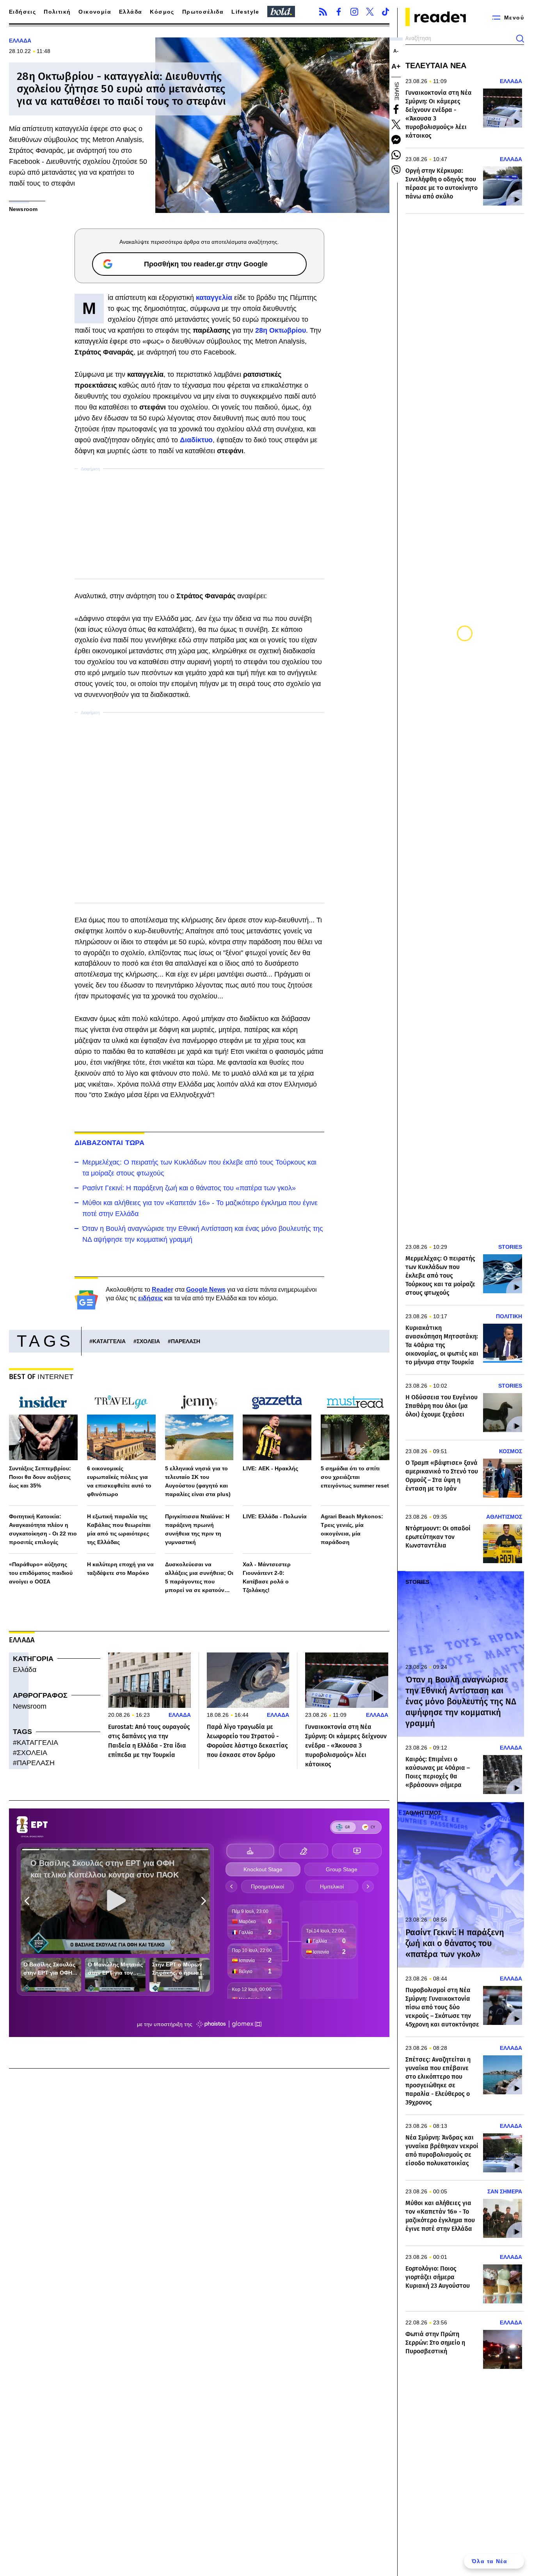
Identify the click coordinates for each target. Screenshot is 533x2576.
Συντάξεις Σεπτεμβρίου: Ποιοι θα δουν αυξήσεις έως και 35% (40, 1477)
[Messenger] (396, 140)
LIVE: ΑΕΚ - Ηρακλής (270, 1468)
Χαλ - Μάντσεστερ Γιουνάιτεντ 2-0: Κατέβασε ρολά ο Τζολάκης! (267, 1577)
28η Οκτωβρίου (281, 330)
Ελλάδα (131, 12)
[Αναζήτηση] (520, 39)
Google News (206, 1290)
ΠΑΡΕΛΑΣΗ (186, 1341)
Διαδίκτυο (196, 440)
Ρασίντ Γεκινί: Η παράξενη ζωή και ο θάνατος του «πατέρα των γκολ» (189, 1188)
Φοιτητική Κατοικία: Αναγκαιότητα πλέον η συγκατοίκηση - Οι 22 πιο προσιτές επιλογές (43, 1529)
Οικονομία (95, 12)
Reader (163, 1290)
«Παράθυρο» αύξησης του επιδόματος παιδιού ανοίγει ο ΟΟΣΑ (41, 1573)
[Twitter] (370, 12)
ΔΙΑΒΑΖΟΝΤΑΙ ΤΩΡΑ (110, 1143)
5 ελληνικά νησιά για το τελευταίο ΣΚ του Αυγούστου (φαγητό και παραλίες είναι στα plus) (198, 1481)
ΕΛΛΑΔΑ (20, 41)
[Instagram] (354, 12)
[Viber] (396, 170)
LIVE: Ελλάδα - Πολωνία (275, 1516)
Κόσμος (162, 12)
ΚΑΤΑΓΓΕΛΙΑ (109, 1341)
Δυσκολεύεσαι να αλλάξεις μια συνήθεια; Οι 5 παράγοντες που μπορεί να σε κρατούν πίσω (199, 1578)
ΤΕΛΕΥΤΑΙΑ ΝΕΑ (436, 66)
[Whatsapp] (396, 155)
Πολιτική (57, 12)
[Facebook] (339, 12)
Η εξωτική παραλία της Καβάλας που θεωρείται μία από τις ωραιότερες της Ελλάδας (119, 1529)
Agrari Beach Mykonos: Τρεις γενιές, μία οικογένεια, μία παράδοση (352, 1529)
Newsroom (30, 1706)
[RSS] (323, 12)
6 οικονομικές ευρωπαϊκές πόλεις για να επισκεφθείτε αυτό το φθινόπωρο (119, 1481)
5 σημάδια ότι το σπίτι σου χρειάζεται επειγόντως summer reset (355, 1477)
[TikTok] (386, 12)
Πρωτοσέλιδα (203, 12)
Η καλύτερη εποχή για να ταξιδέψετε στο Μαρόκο (120, 1569)
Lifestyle (245, 12)
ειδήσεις (150, 1298)
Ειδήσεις (22, 12)
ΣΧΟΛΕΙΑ (148, 1341)
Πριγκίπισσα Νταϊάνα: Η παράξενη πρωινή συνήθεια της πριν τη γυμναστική (197, 1529)
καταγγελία (215, 298)
